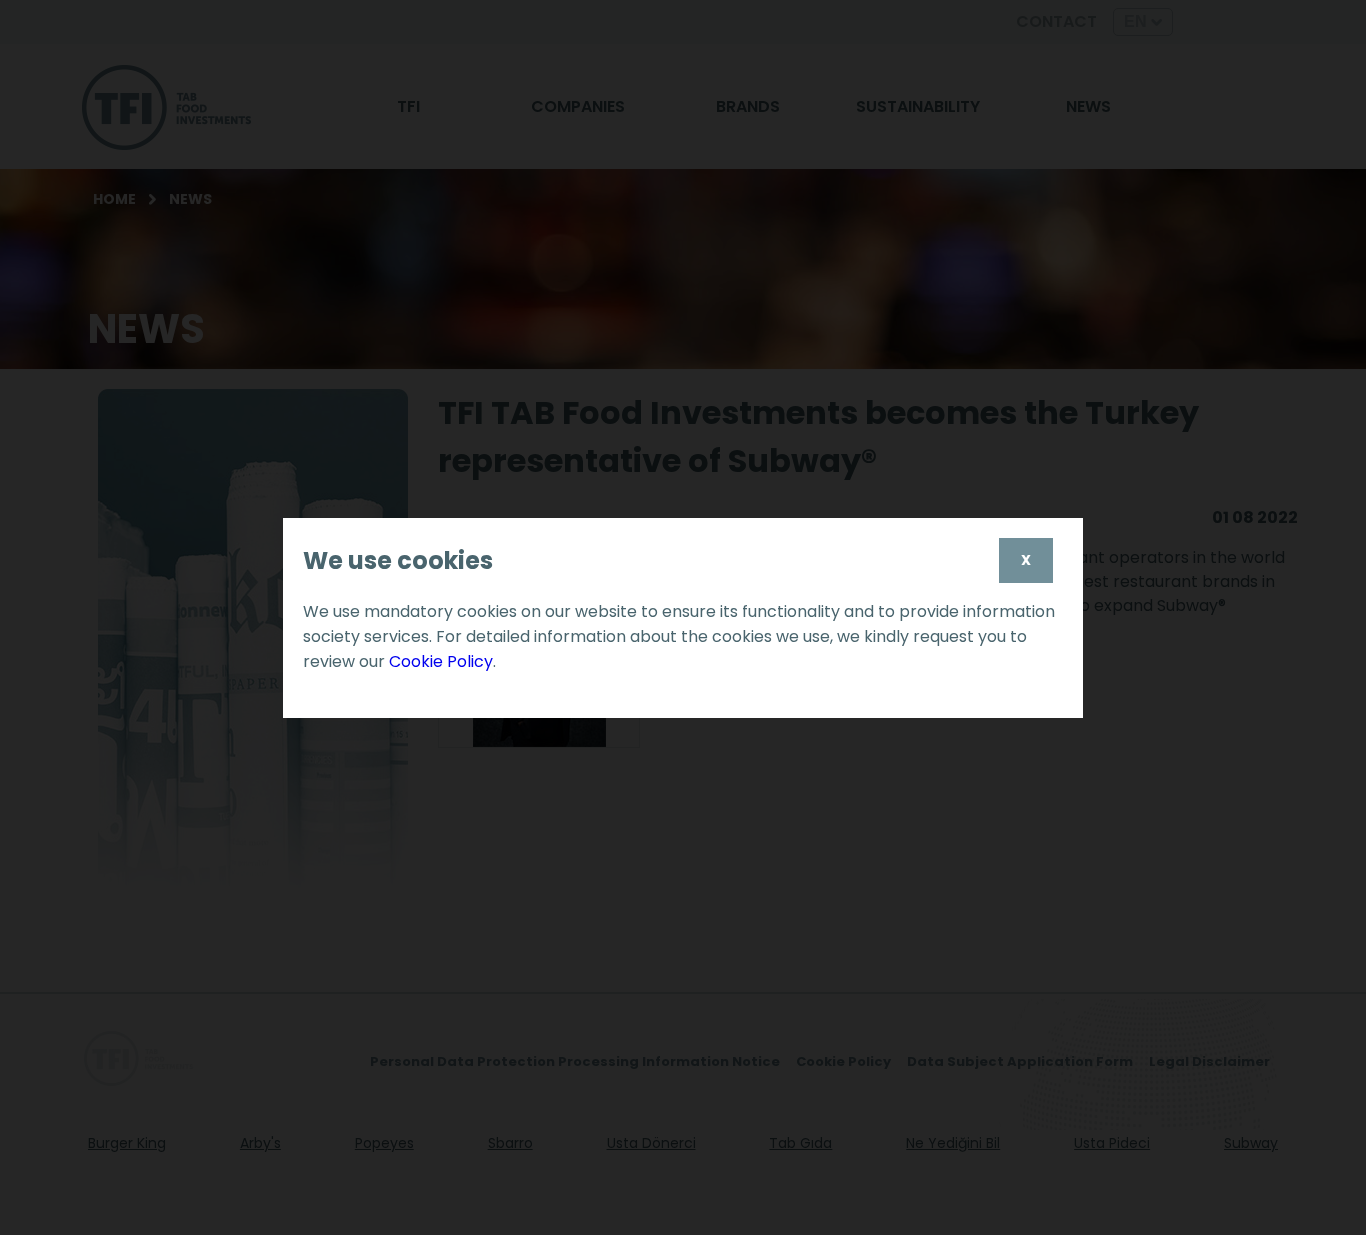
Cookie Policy (441, 661)
